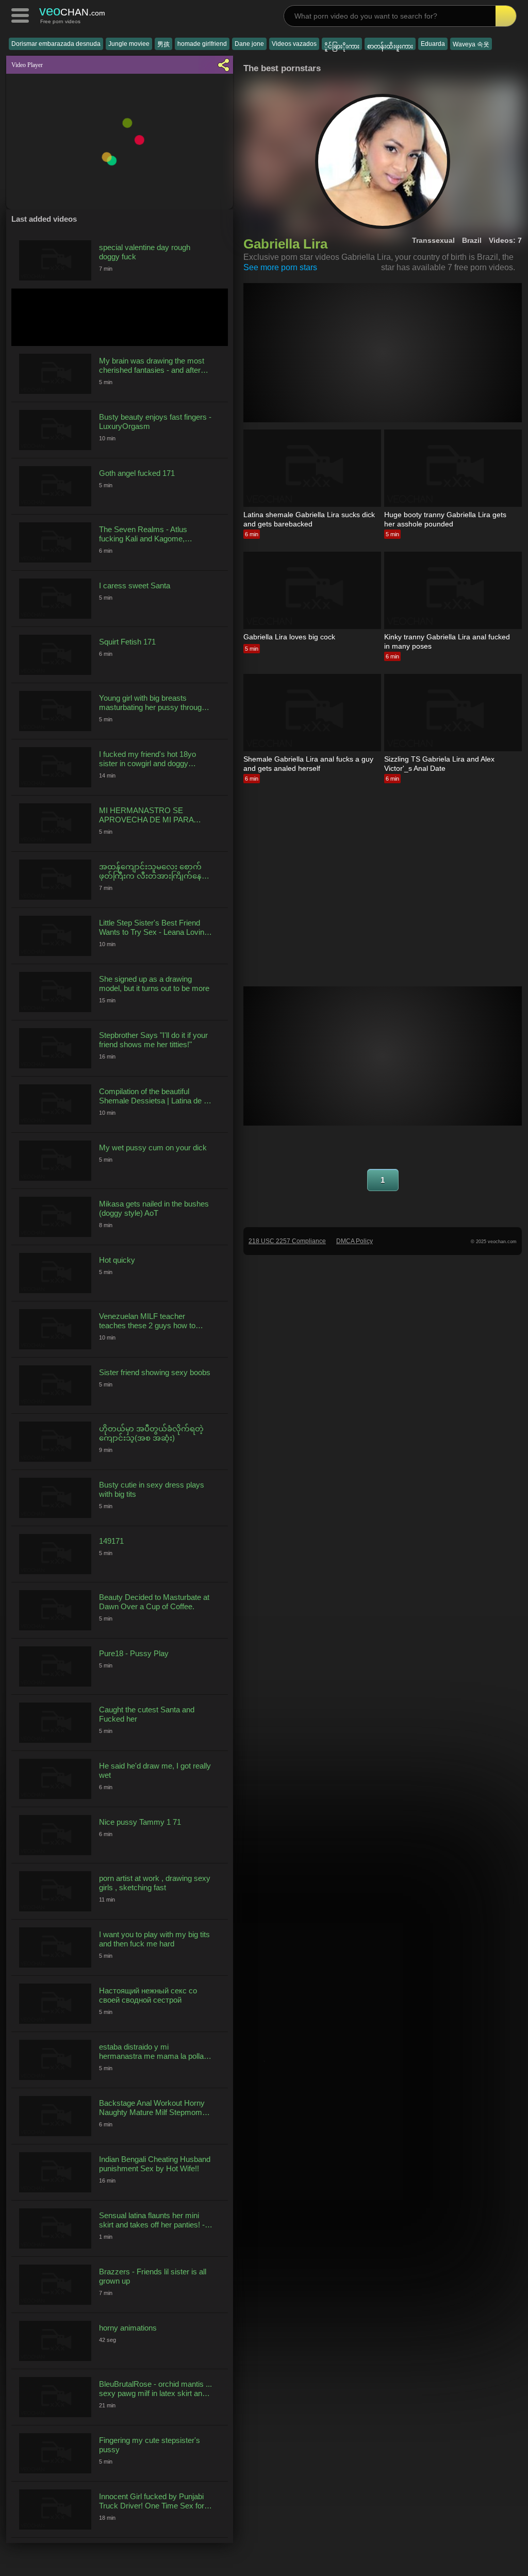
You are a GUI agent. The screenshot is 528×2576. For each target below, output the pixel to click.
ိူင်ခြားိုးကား (342, 46)
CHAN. (72, 11)
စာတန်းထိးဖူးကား (390, 46)
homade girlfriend (202, 44)
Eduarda (433, 44)
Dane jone (249, 44)
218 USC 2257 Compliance (287, 1241)
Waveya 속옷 (471, 44)
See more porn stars (280, 267)
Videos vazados (294, 44)
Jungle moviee (129, 44)
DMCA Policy (354, 1241)
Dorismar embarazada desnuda (56, 44)
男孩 (163, 44)
